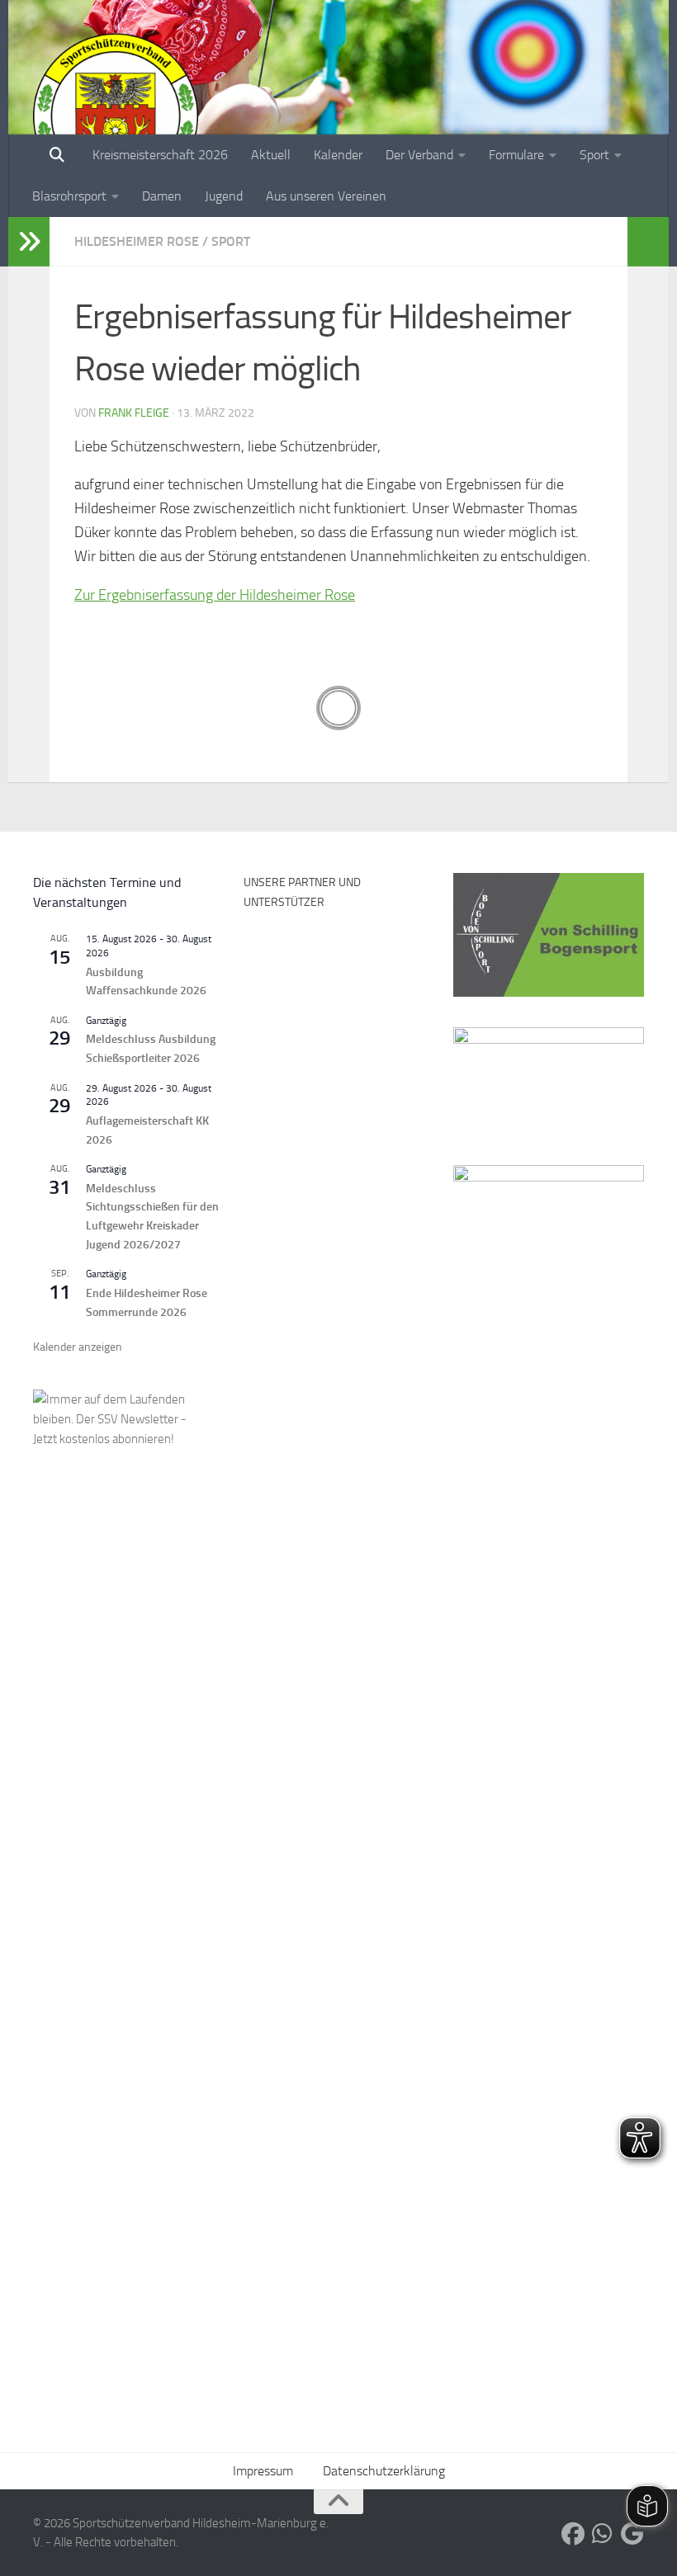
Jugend (224, 196)
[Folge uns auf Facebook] (573, 2534)
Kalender (338, 155)
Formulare (516, 155)
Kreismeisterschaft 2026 (160, 155)
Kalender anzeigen (78, 1347)
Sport (594, 155)
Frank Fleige (134, 413)
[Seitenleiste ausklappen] (29, 242)
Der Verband (419, 155)
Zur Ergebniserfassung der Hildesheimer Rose (215, 595)
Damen (162, 196)
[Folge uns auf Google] (632, 2534)
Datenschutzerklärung (384, 2471)
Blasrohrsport (69, 196)
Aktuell (271, 155)
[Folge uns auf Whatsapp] (603, 2534)
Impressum (263, 2471)
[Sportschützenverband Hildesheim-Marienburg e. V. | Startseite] (116, 116)
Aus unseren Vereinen (326, 196)
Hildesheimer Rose (137, 241)
